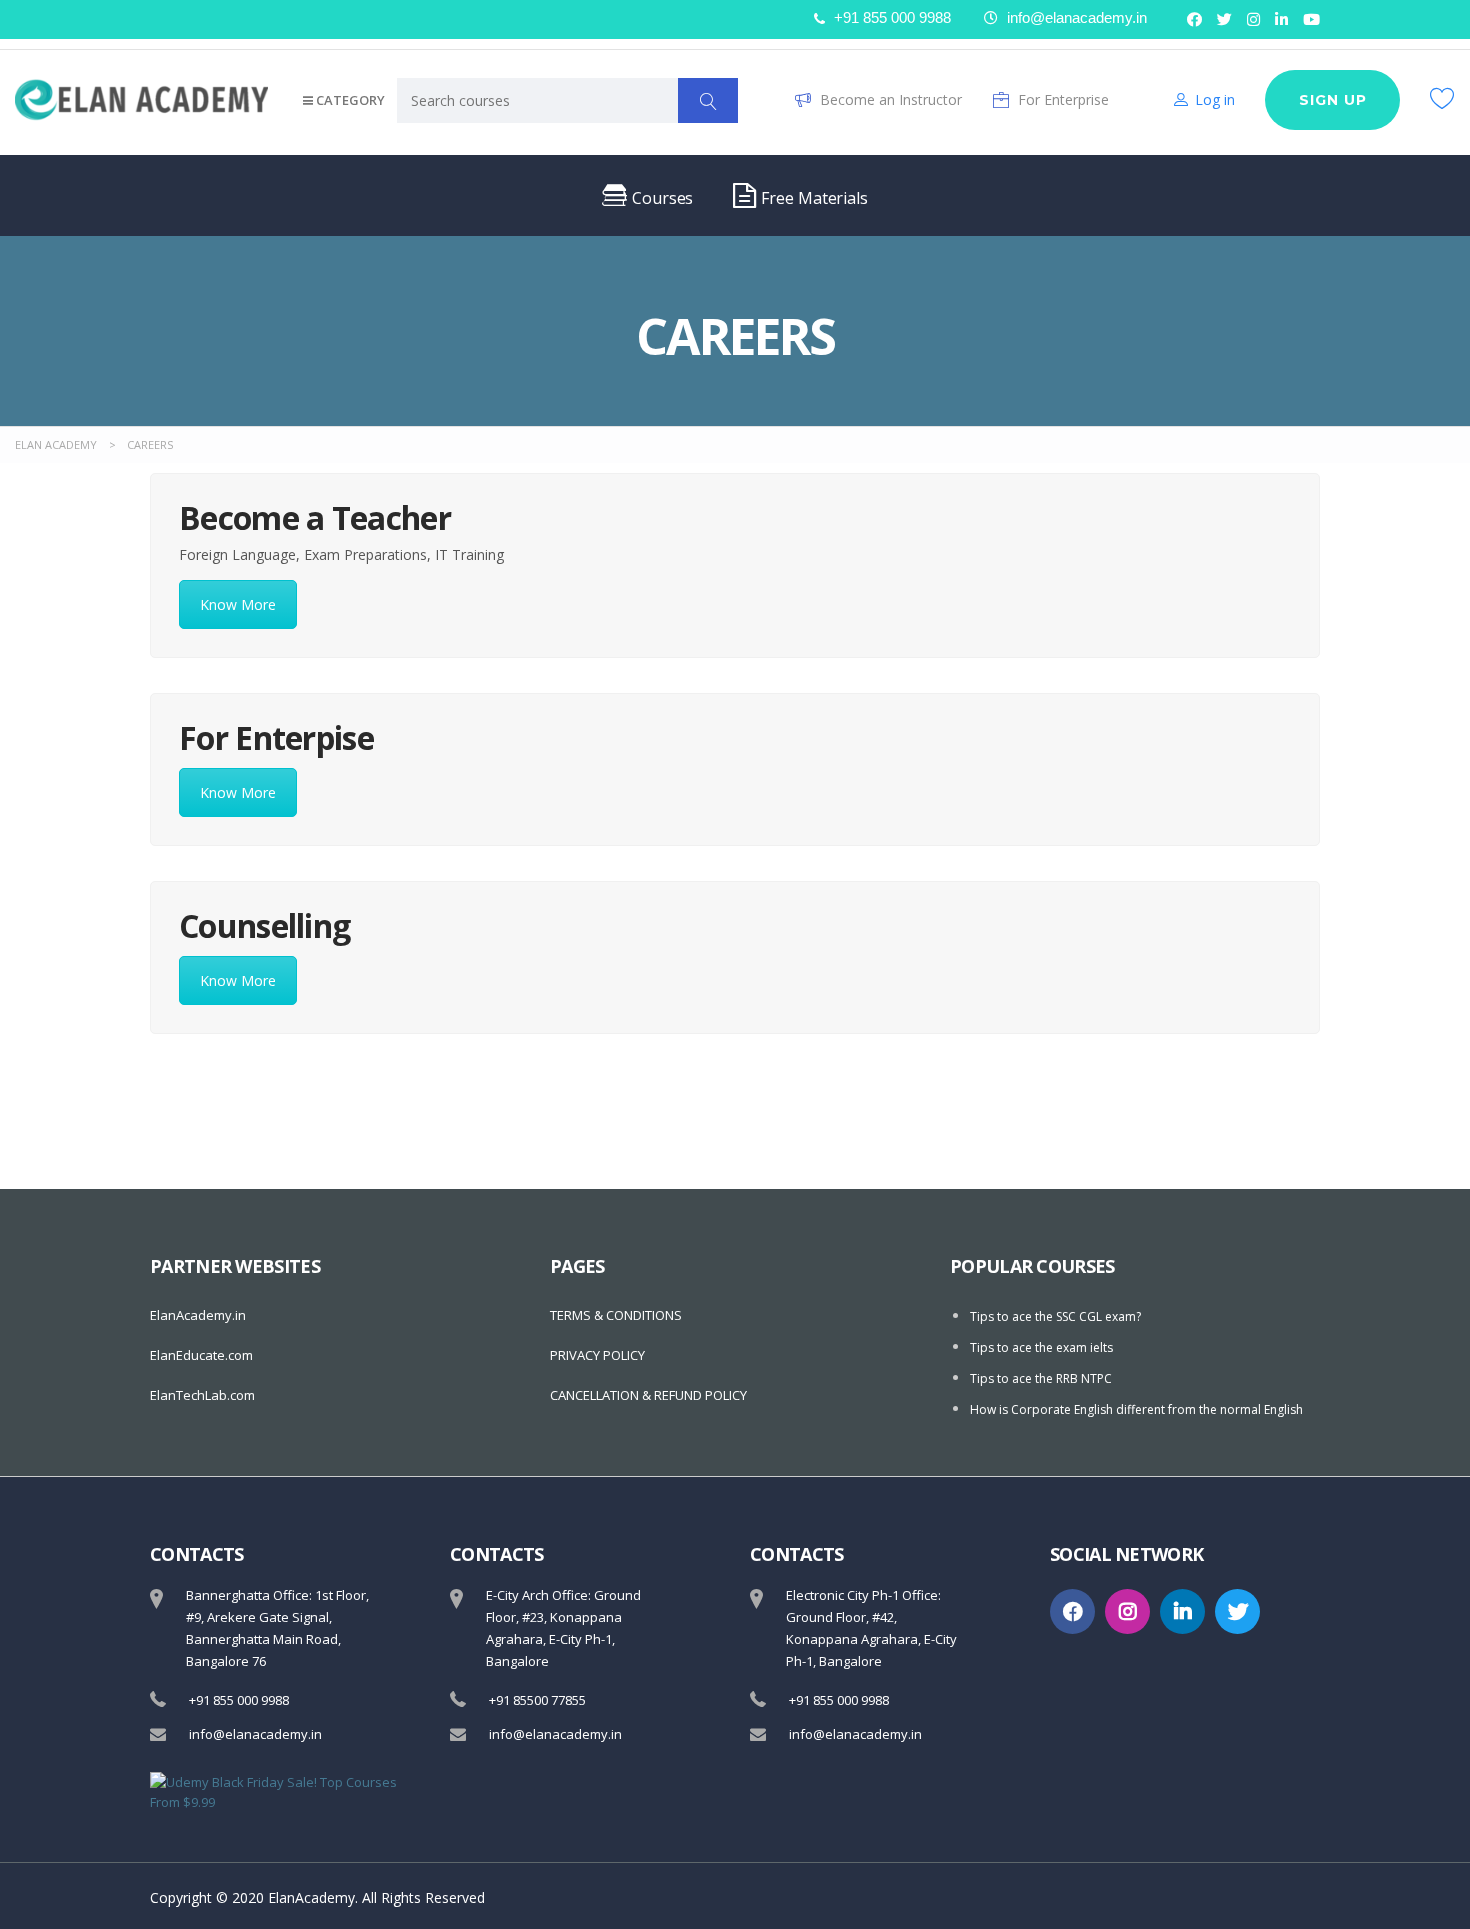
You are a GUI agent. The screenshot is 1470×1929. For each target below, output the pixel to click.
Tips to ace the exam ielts (1041, 1347)
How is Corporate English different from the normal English (1136, 1409)
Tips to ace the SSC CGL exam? (1055, 1316)
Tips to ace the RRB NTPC (1041, 1378)
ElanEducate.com (201, 1355)
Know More (238, 604)
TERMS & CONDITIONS (616, 1315)
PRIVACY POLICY (597, 1355)
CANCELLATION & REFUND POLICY (648, 1395)
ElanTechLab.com (202, 1395)
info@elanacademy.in (255, 1734)
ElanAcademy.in (198, 1315)
